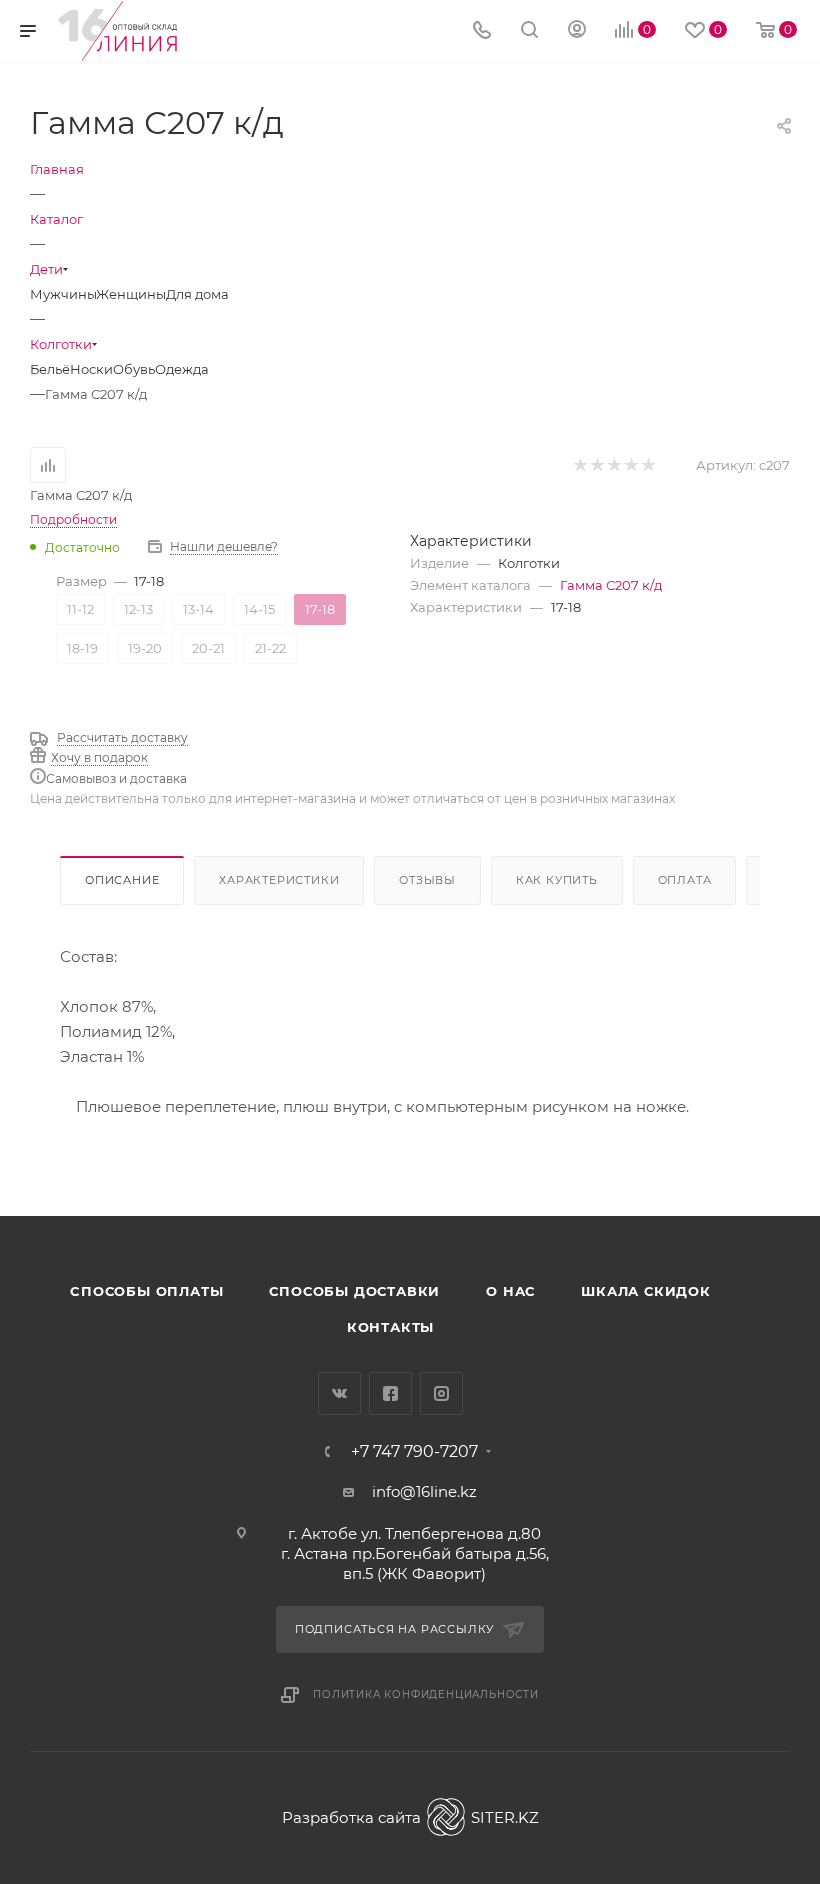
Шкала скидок (646, 1291)
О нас (510, 1291)
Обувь (134, 369)
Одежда (182, 369)
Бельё (50, 369)
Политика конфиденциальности (426, 1694)
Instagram (441, 1393)
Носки (91, 369)
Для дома (197, 294)
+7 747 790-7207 (414, 1452)
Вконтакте (339, 1393)
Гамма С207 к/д (611, 585)
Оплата (685, 880)
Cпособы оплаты (146, 1291)
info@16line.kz (424, 1491)
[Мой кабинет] (577, 31)
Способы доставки (354, 1291)
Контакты (390, 1327)
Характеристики (279, 880)
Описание (122, 880)
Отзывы (427, 880)
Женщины (131, 294)
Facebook (390, 1393)
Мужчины (63, 294)
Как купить (557, 880)
